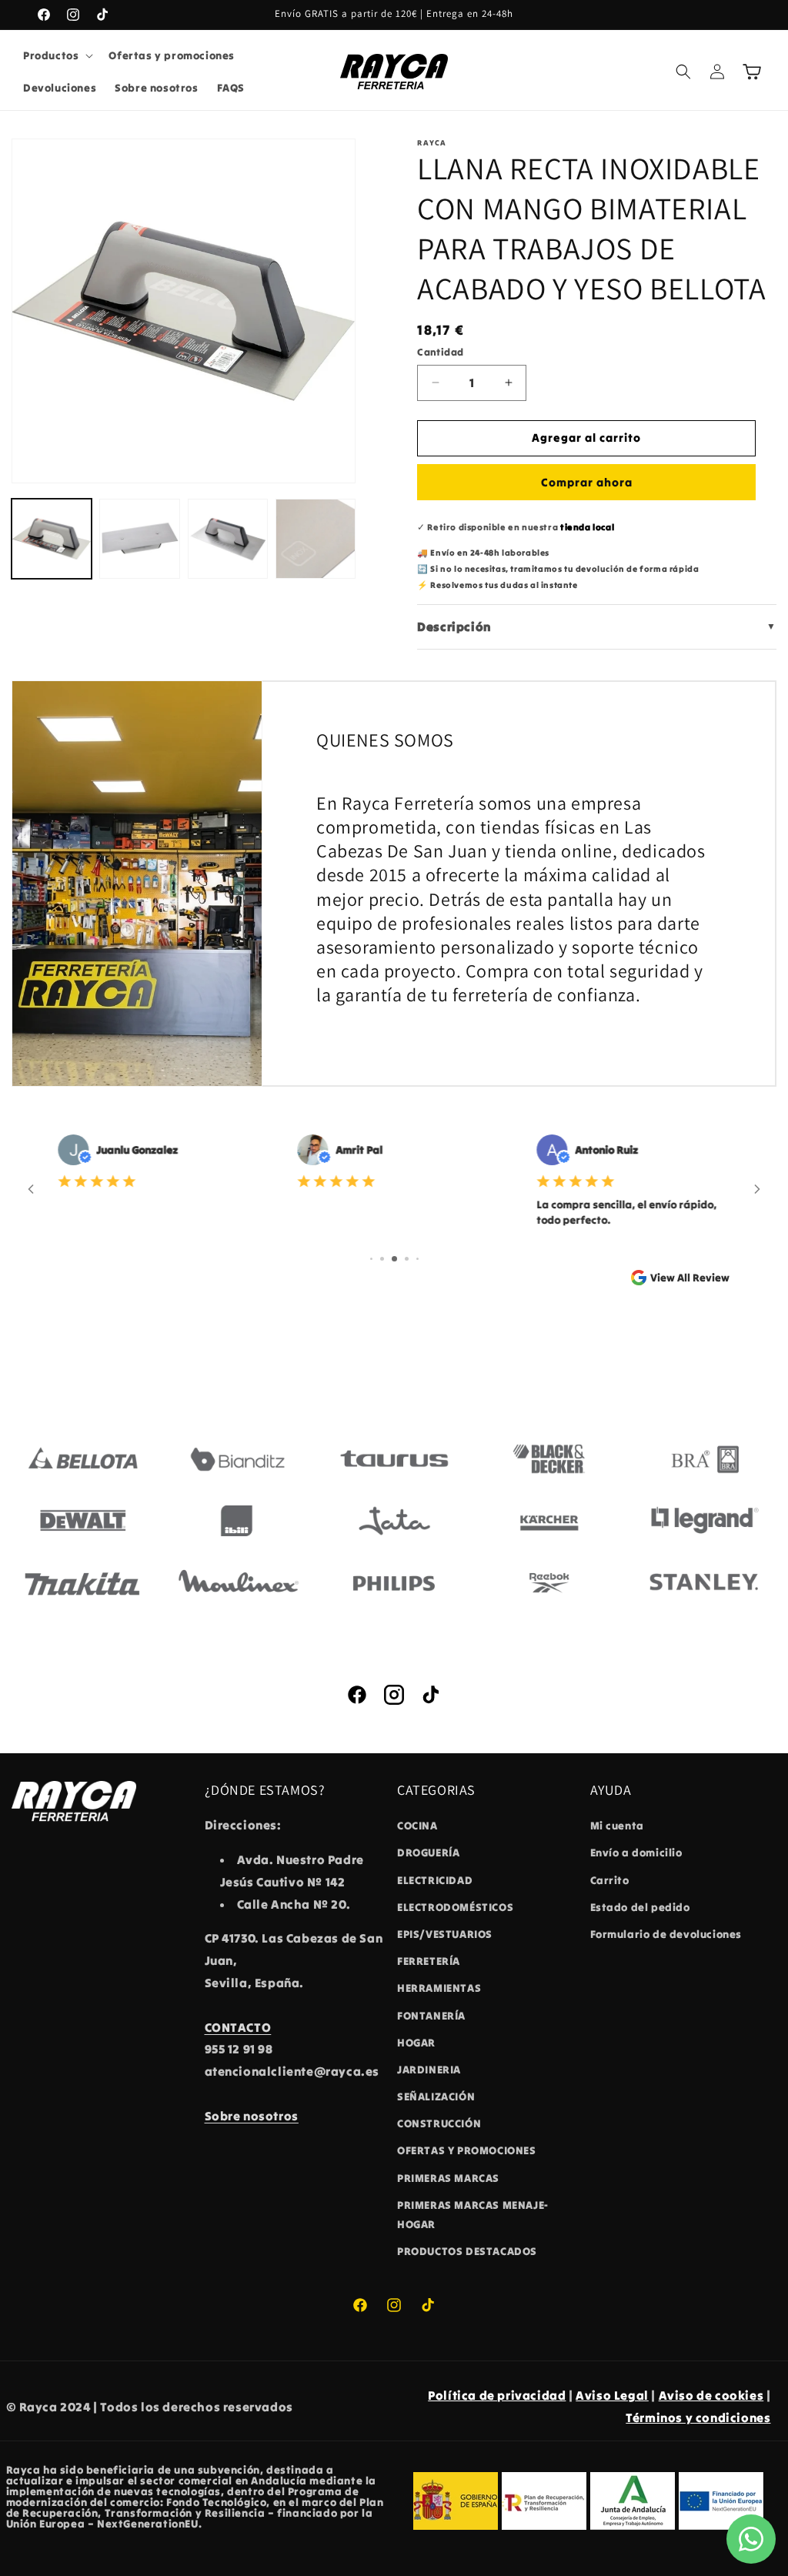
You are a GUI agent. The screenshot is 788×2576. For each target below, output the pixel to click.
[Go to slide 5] (417, 1259)
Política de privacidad (497, 2395)
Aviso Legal (612, 2395)
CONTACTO (238, 2027)
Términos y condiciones (698, 2417)
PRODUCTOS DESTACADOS (467, 2251)
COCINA (417, 1826)
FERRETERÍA (429, 1961)
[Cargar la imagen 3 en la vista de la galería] (228, 539)
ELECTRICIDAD (435, 1880)
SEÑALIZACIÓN (436, 2097)
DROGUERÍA (428, 1853)
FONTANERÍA (431, 2016)
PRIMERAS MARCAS (448, 2178)
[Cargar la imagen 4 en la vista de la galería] (316, 539)
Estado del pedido (640, 1907)
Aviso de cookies (711, 2395)
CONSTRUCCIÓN (439, 2123)
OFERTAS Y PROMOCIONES (467, 2150)
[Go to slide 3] (394, 1259)
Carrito (610, 1880)
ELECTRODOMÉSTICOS (455, 1907)
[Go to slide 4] (407, 1259)
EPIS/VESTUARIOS (445, 1934)
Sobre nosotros (252, 2116)
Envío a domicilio (636, 1853)
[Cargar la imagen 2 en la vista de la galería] (139, 539)
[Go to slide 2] (382, 1259)
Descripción (597, 626)
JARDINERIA (429, 2070)
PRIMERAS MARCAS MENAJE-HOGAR (473, 2215)
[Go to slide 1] (371, 1259)
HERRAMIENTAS (439, 1988)
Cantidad (440, 352)
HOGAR (416, 2043)
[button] (57, 55)
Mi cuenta (617, 1826)
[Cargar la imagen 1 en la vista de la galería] (52, 539)
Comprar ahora (587, 482)
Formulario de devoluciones (666, 1934)
